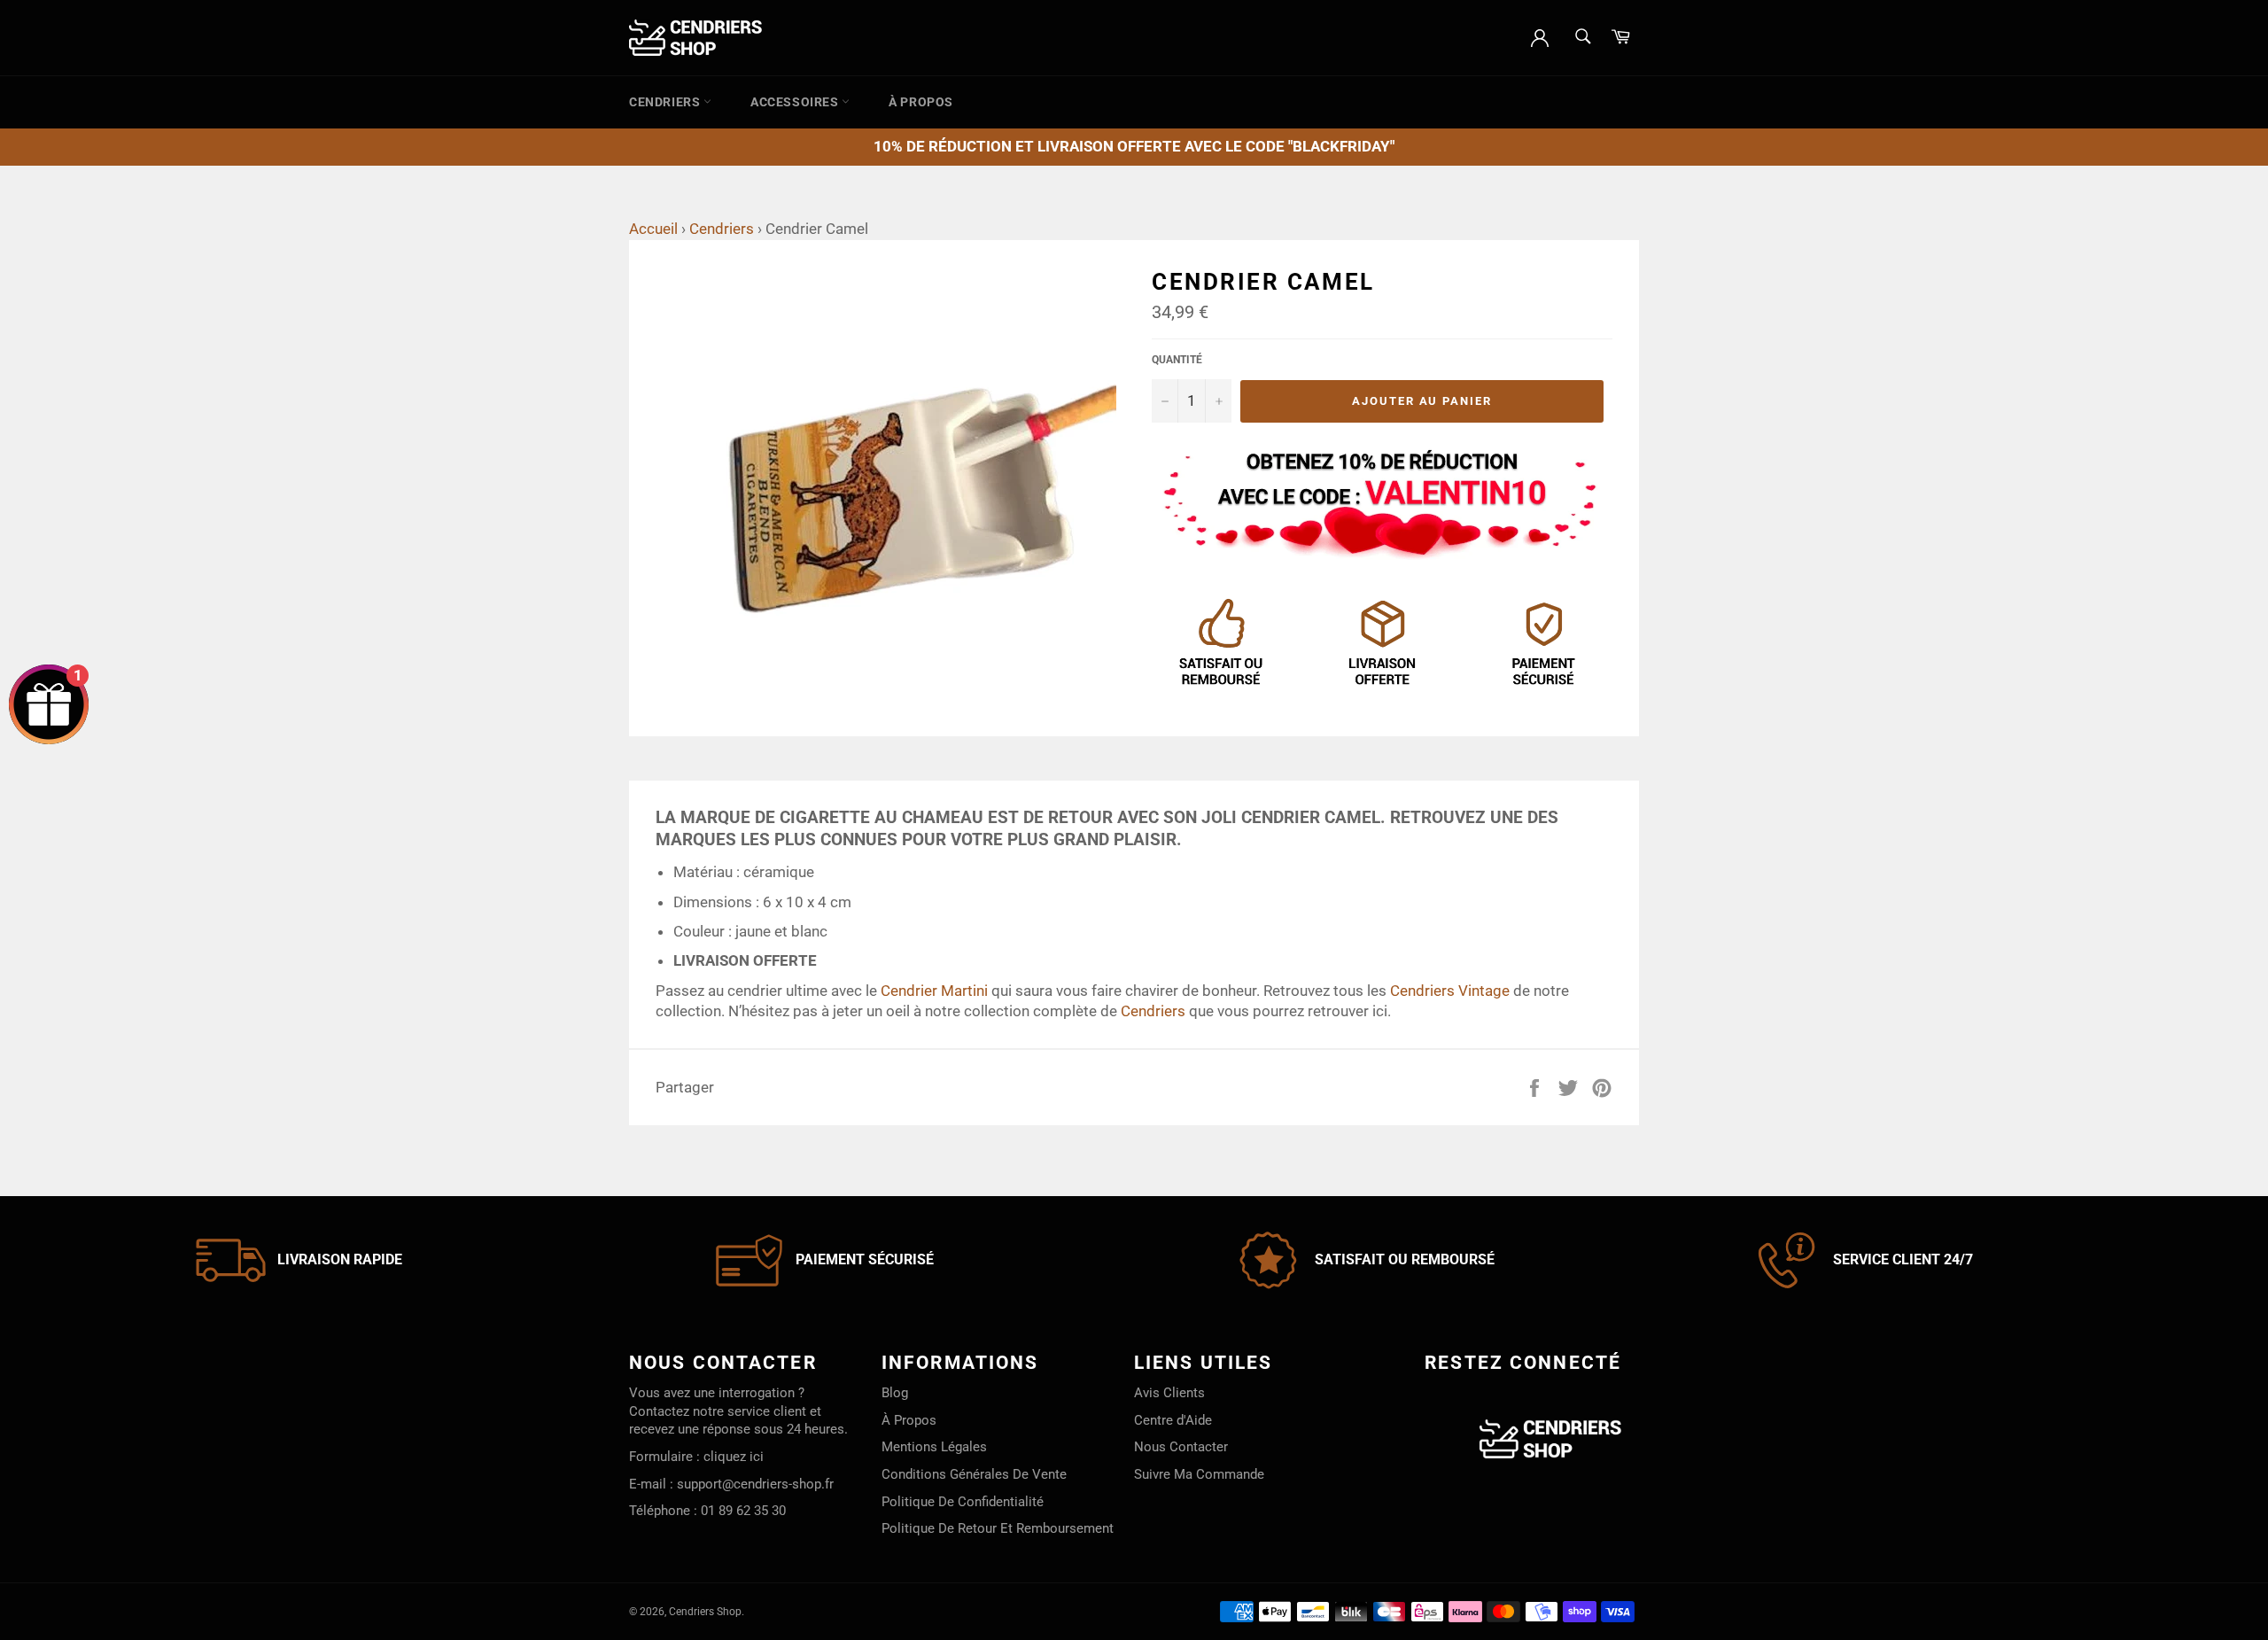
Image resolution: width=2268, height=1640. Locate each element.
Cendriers (666, 102)
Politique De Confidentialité (963, 1502)
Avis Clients (1169, 1393)
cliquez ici (734, 1457)
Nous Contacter (1181, 1447)
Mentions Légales (934, 1447)
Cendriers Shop (705, 1612)
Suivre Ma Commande (1199, 1474)
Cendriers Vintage (1450, 991)
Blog (895, 1393)
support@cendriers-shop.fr (755, 1484)
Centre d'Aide (1173, 1420)
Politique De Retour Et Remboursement (998, 1528)
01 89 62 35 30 (743, 1511)
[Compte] (1540, 36)
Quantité (1177, 360)
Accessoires (796, 102)
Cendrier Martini (934, 991)
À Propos (921, 102)
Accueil (653, 229)
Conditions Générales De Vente (974, 1474)
